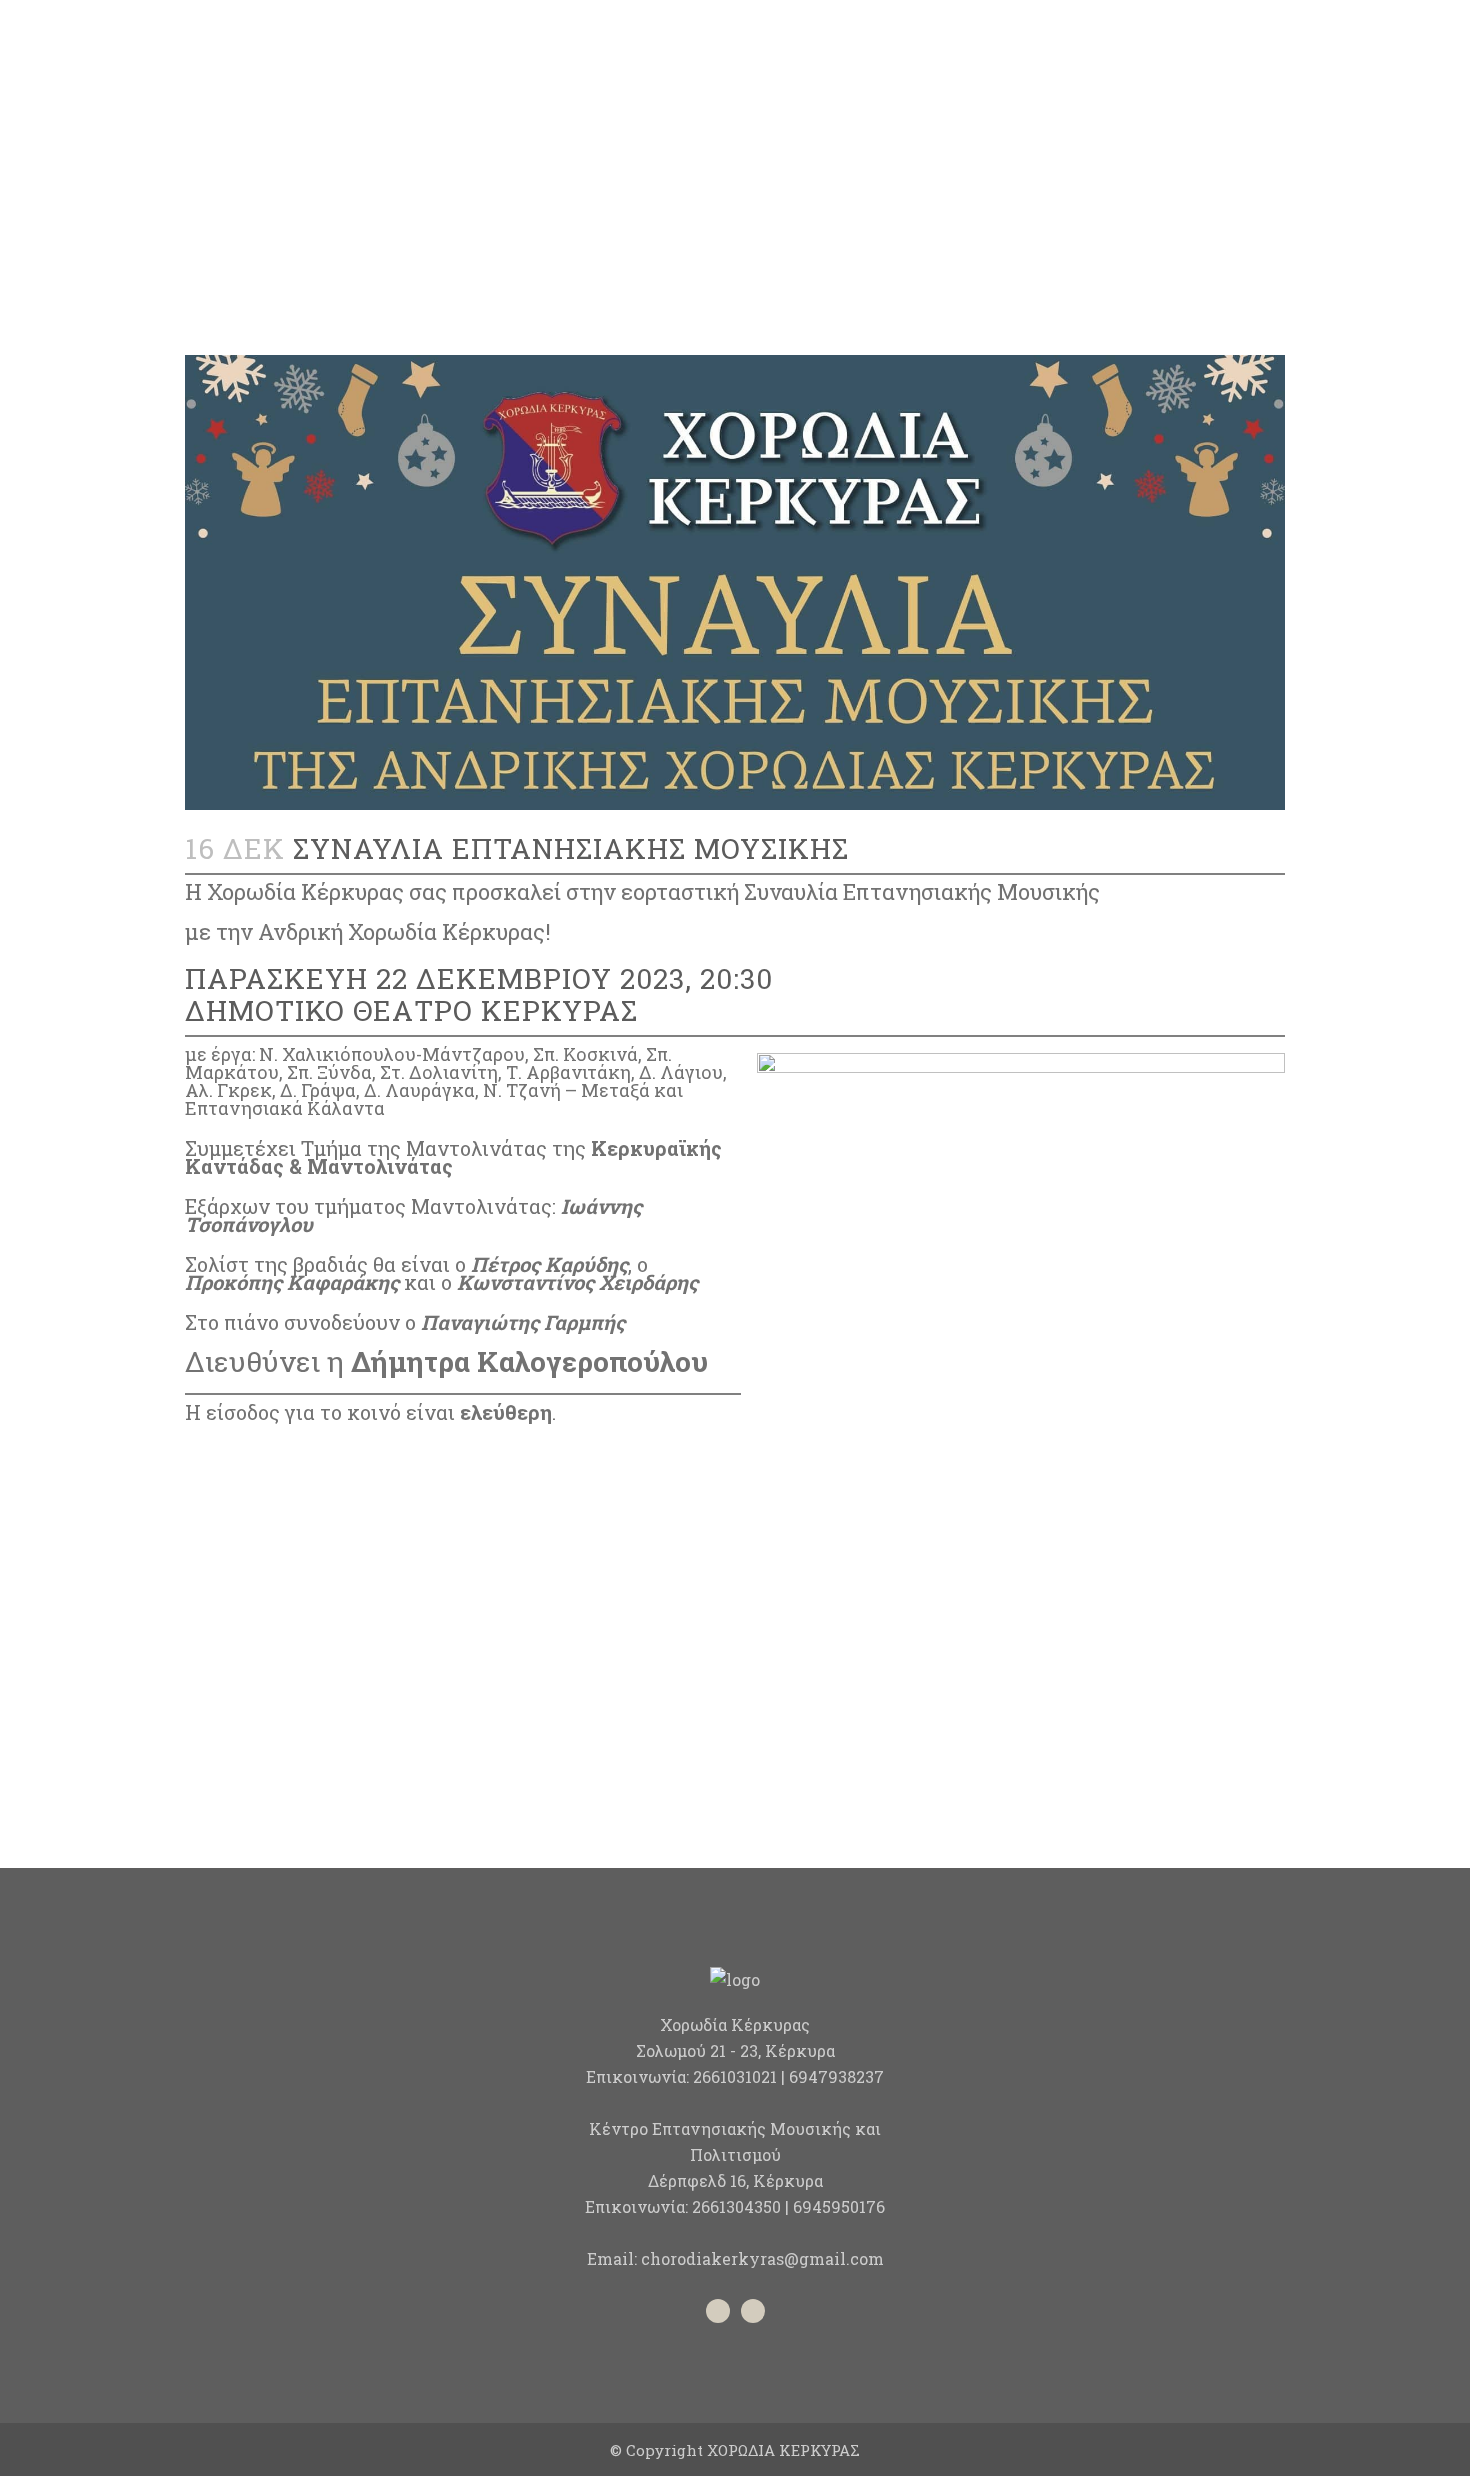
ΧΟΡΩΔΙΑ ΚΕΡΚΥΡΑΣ (783, 2450)
